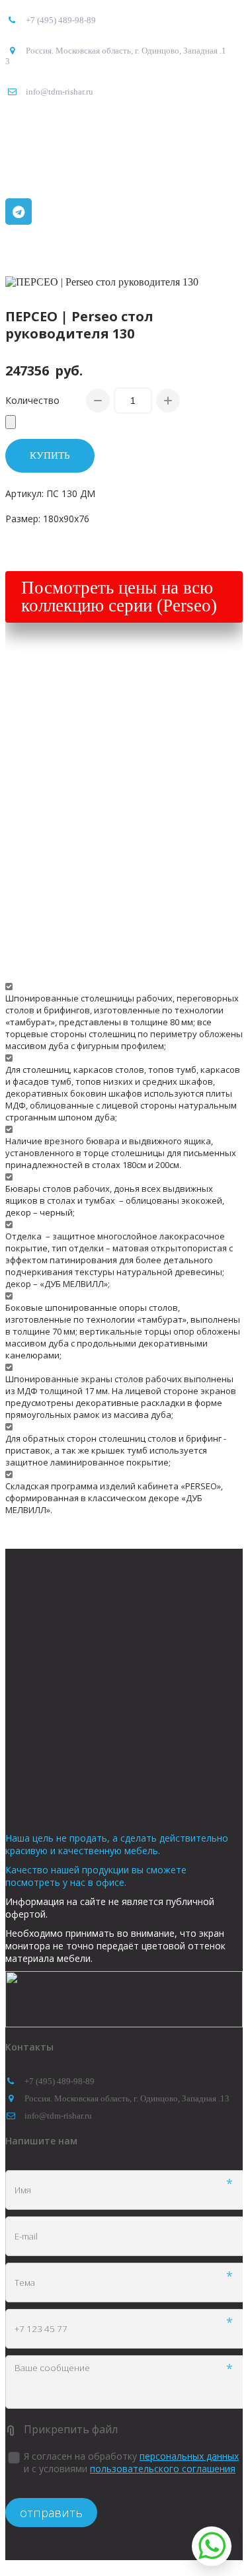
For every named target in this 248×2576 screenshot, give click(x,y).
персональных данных (189, 2456)
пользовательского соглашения (163, 2469)
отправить (51, 2513)
